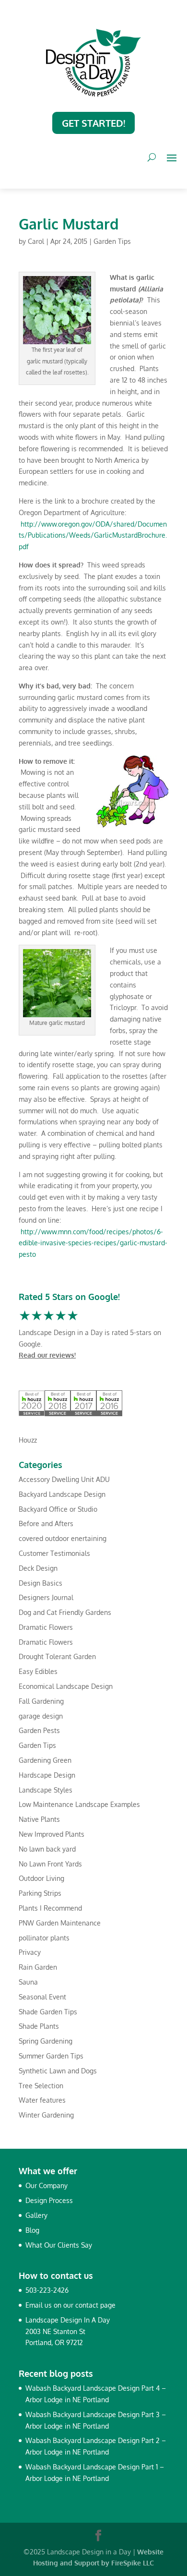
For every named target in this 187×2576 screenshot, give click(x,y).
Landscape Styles (46, 1790)
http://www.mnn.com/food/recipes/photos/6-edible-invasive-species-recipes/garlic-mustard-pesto (93, 1243)
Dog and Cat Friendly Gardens (65, 1612)
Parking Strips (40, 1893)
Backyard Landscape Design (62, 1494)
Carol (36, 241)
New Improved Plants (52, 1834)
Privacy (30, 1952)
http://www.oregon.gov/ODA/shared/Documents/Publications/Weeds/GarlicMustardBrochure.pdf (93, 536)
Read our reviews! (47, 1355)
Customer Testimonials (54, 1553)
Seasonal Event (42, 1997)
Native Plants (39, 1819)
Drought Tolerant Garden (57, 1656)
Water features (42, 2100)
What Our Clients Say (59, 2245)
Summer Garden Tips (51, 2056)
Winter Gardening (46, 2115)
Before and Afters (46, 1523)
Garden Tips (112, 241)
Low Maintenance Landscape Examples (79, 1804)
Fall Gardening (41, 1701)
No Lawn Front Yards (50, 1864)
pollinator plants (44, 1938)
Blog (32, 2230)
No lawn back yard (47, 1849)
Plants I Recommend (50, 1908)
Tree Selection (41, 2086)
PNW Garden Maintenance (60, 1923)
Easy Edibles (38, 1671)
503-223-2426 (47, 2290)
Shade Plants (39, 2026)
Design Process (49, 2200)
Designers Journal (46, 1597)
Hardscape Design (47, 1775)
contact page (95, 2305)
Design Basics (41, 1583)
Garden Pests (39, 1730)
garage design (41, 1716)
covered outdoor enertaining (63, 1538)
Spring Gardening (46, 2041)
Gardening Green (45, 1760)
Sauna (28, 1982)
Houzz (28, 1440)
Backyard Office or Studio (58, 1509)
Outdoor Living (41, 1878)
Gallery (36, 2215)
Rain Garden (38, 1967)
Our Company (47, 2185)
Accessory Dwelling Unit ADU (64, 1479)
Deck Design (38, 1568)
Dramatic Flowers (46, 1627)
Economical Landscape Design (66, 1686)
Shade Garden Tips (48, 2012)
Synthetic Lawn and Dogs (58, 2071)
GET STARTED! (93, 123)
